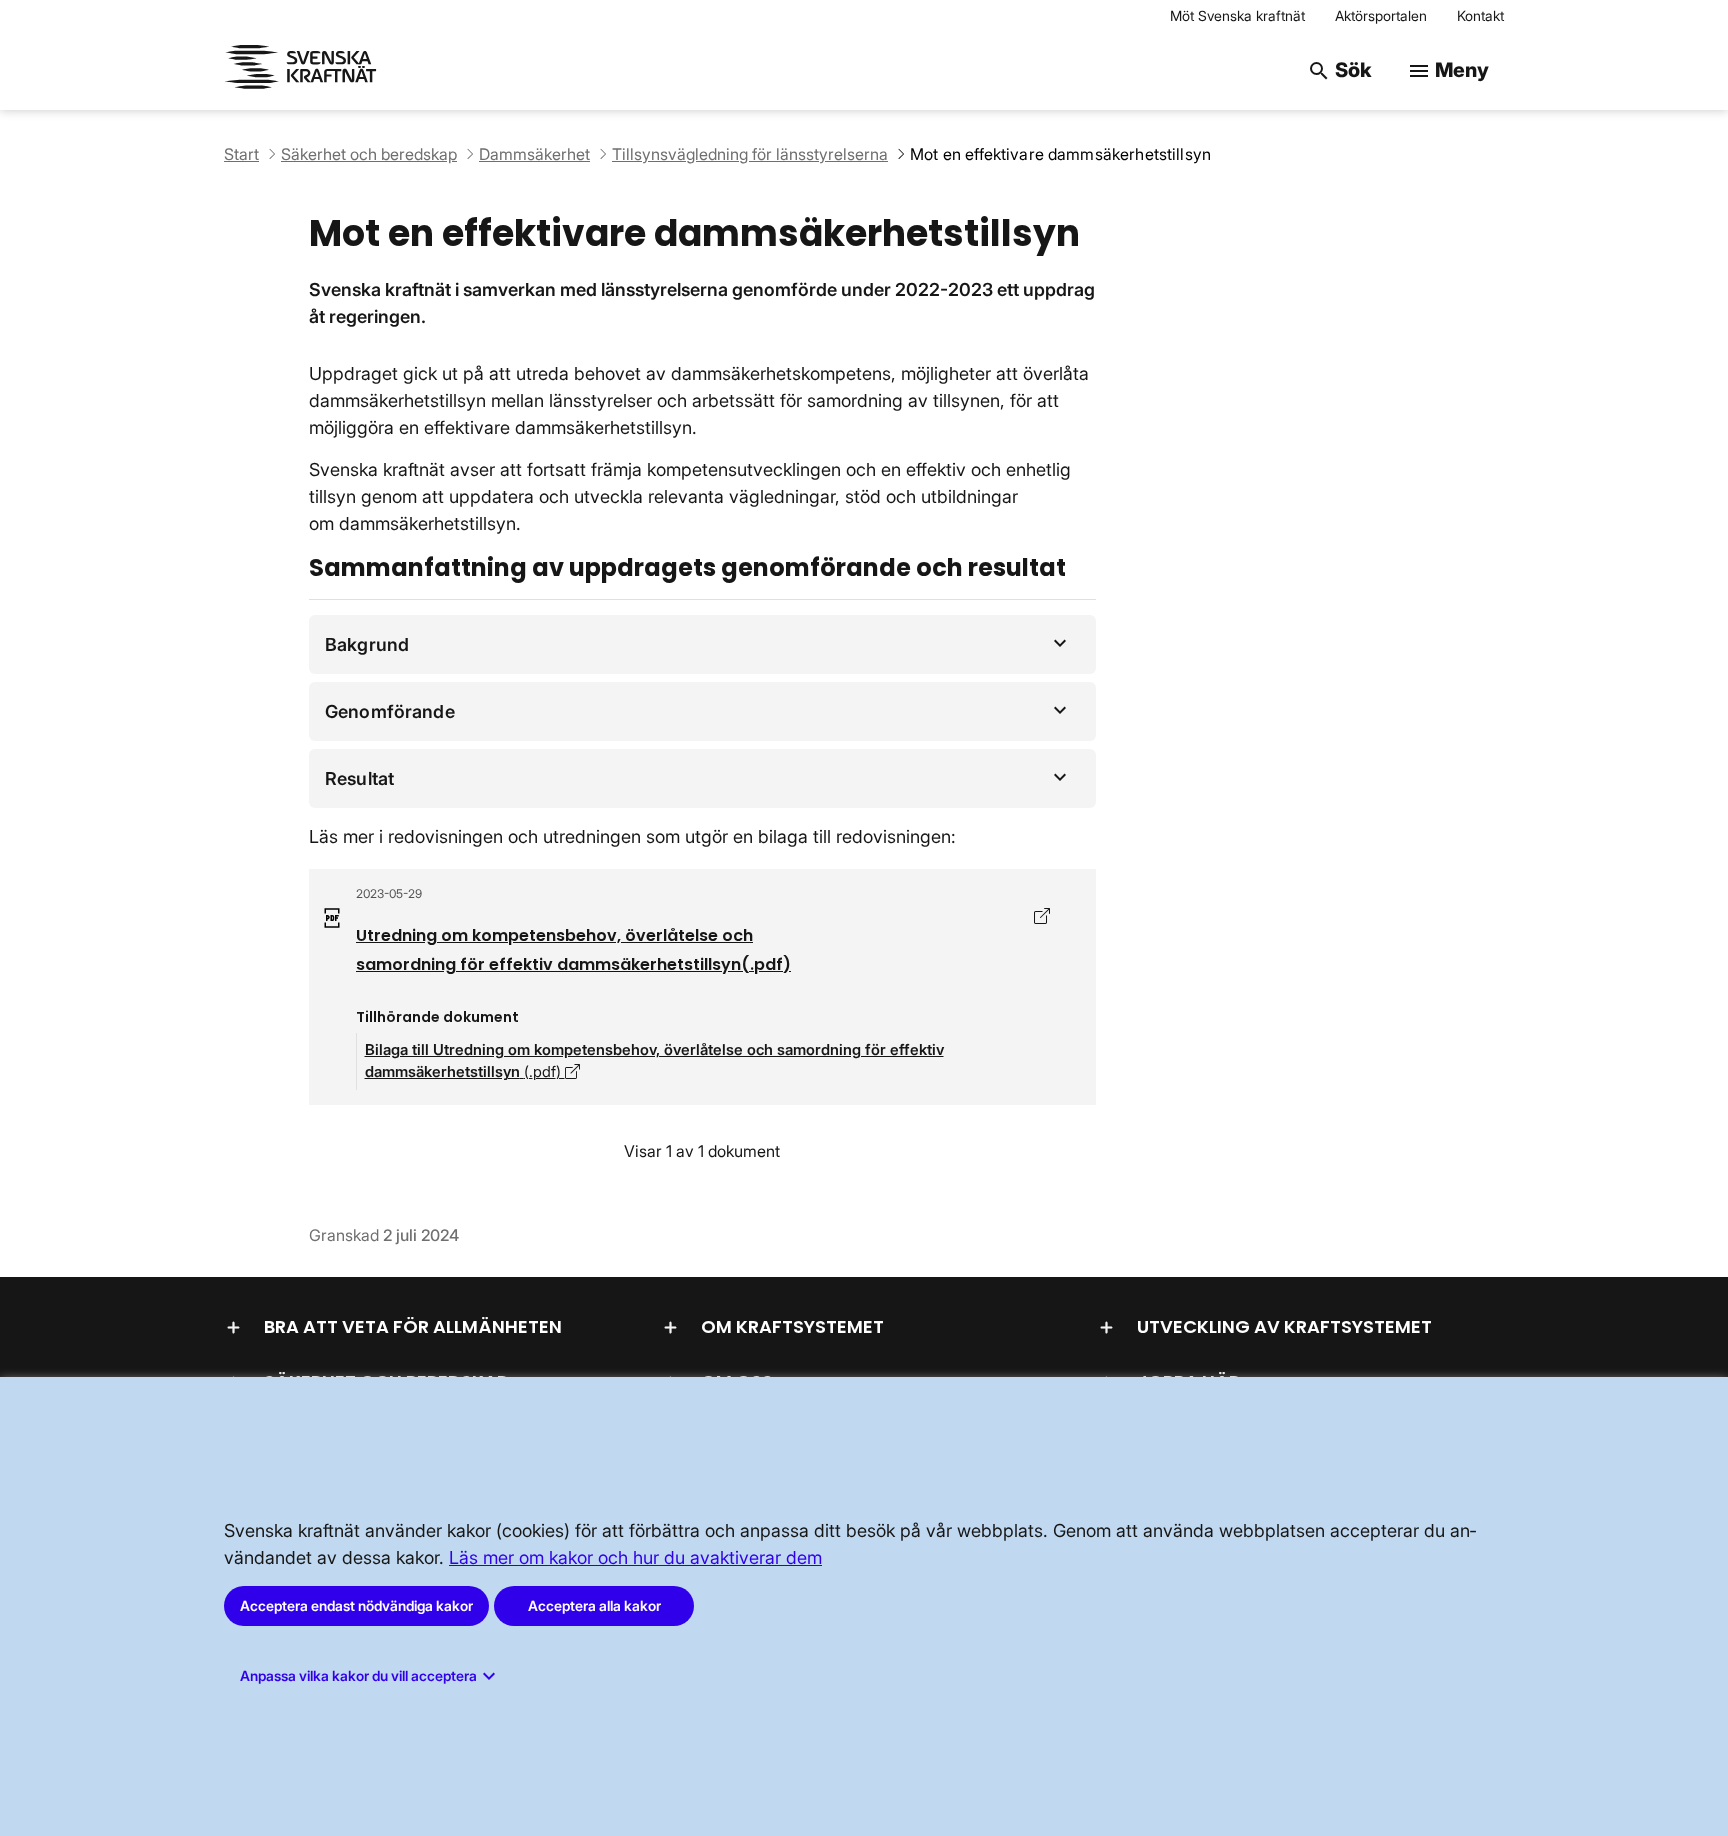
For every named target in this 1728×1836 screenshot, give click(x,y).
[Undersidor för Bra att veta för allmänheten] (234, 1327)
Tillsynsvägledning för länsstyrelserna (750, 154)
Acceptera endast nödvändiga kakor (356, 1605)
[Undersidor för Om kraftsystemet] (671, 1327)
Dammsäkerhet (534, 154)
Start (241, 154)
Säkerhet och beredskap (369, 154)
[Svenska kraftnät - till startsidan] (304, 70)
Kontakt (1480, 15)
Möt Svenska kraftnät (1237, 15)
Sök (1339, 70)
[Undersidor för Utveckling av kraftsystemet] (1107, 1327)
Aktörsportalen (1381, 15)
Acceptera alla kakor (594, 1605)
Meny (1448, 70)
